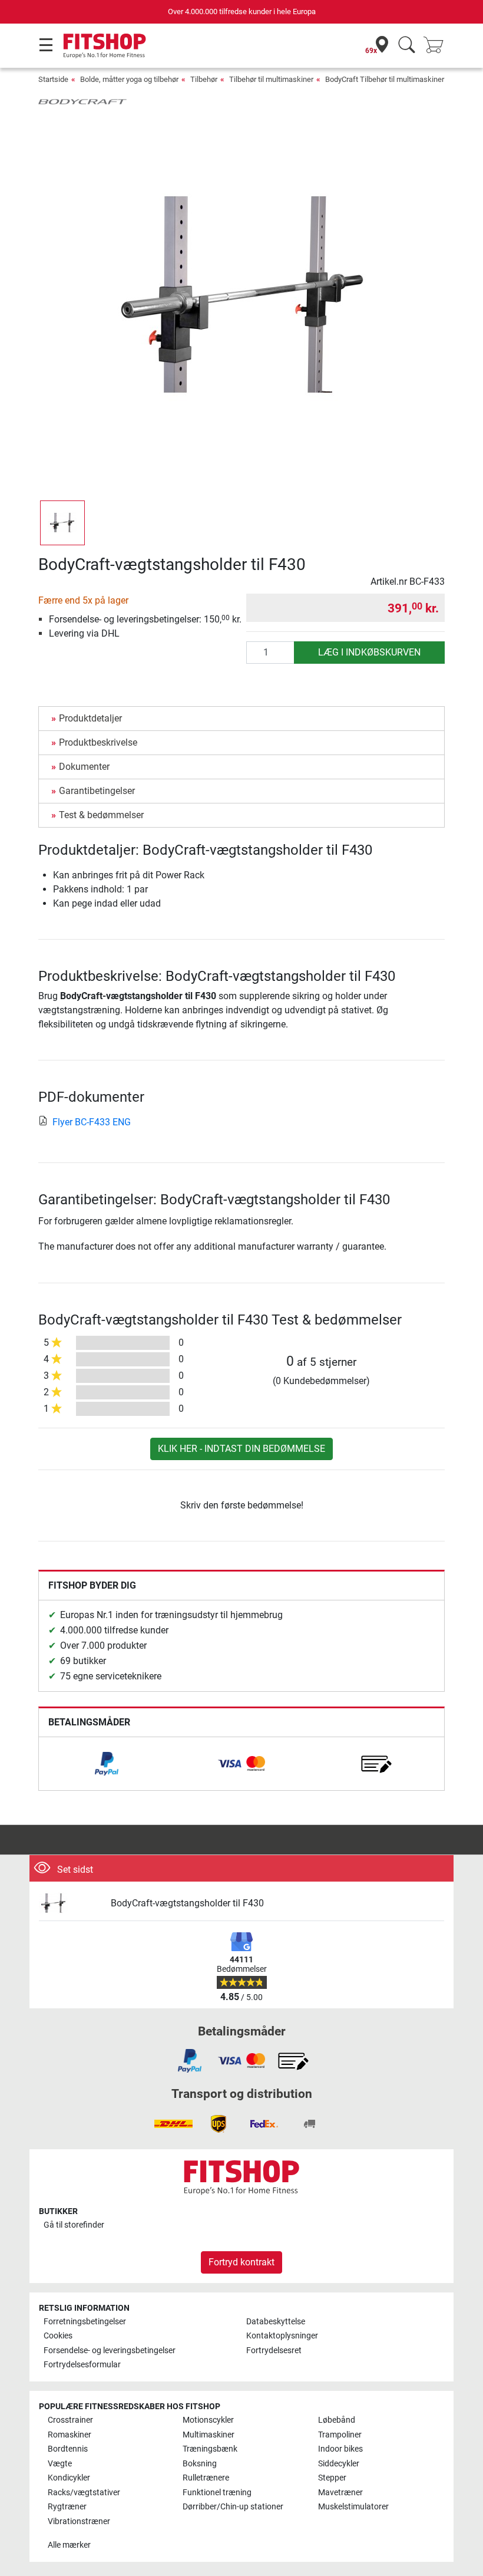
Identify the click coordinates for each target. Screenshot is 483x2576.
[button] (62, 523)
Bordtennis (68, 2449)
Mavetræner (340, 2493)
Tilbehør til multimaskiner (271, 79)
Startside (53, 79)
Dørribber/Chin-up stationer (233, 2507)
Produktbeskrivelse (98, 742)
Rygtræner (67, 2507)
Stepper (332, 2478)
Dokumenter (84, 767)
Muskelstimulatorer (353, 2507)
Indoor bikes (340, 2449)
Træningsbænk (210, 2449)
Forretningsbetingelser (85, 2322)
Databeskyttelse (276, 2322)
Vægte (60, 2464)
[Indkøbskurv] (437, 46)
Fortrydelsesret (274, 2351)
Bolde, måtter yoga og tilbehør (129, 79)
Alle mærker (69, 2545)
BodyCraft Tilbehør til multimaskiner (385, 79)
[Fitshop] (105, 45)
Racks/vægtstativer (84, 2493)
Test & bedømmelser (101, 815)
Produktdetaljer (90, 718)
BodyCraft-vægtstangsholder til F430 (187, 1903)
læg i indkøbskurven (369, 652)
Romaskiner (70, 2435)
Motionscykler (208, 2420)
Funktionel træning (217, 2493)
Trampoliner (340, 2435)
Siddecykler (339, 2464)
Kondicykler (69, 2478)
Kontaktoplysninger (282, 2336)
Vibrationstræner (79, 2521)
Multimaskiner (209, 2435)
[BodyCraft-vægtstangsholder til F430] (70, 1904)
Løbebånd (337, 2420)
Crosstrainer (70, 2420)
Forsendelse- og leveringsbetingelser (110, 2351)
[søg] (407, 46)
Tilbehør (204, 79)
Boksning (200, 2464)
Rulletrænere (206, 2478)
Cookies (58, 2336)
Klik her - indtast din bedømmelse (241, 1449)
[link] (107, 1764)
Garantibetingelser (97, 791)
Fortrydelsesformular (82, 2365)
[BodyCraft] (82, 101)
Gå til (74, 2225)
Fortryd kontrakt (241, 2262)
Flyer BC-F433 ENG (92, 1122)
